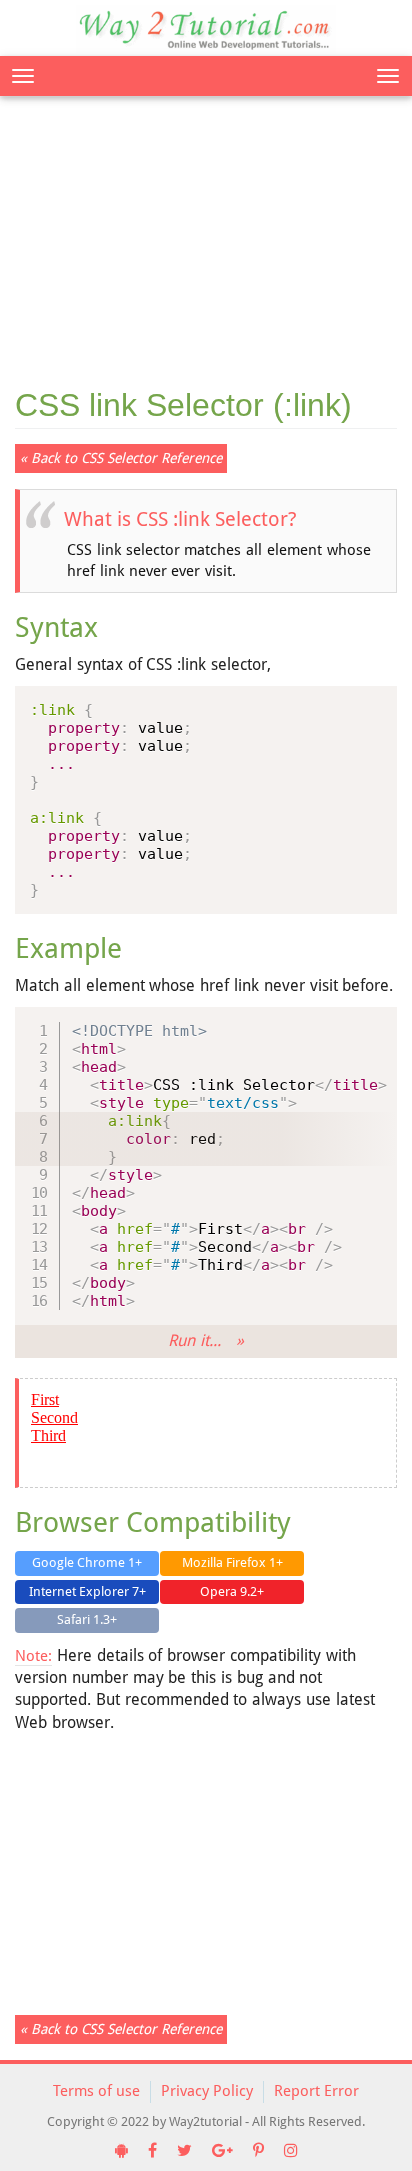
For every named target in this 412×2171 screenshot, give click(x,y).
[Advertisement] (206, 230)
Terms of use (96, 2091)
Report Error (316, 2091)
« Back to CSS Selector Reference (121, 458)
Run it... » (205, 1340)
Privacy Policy (207, 2091)
